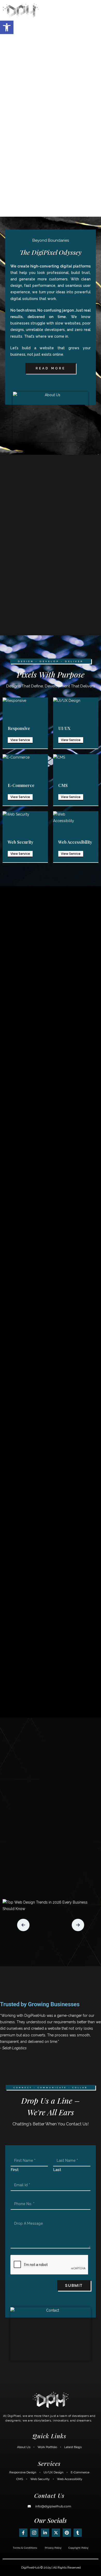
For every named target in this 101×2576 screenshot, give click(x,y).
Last (57, 2170)
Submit (74, 2285)
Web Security (40, 2479)
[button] (94, 11)
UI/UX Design (53, 2472)
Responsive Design (23, 2472)
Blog (51, 1949)
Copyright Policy (78, 2548)
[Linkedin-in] (45, 2533)
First (15, 2170)
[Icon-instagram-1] (34, 2533)
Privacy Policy (53, 2548)
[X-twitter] (56, 2533)
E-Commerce (80, 2472)
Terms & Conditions (25, 2548)
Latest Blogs (73, 2447)
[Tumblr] (78, 2533)
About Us (24, 2447)
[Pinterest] (67, 2533)
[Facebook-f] (23, 2533)
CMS (20, 2479)
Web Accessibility (70, 2479)
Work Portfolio (47, 2447)
